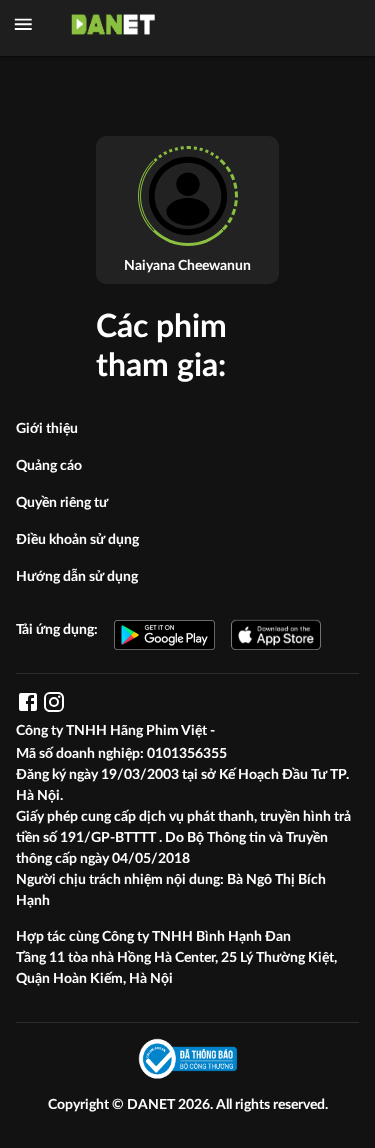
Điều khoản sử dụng (77, 540)
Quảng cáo (49, 466)
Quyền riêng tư (62, 503)
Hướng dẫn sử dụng (77, 577)
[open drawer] (23, 24)
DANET (152, 1105)
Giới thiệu (47, 429)
